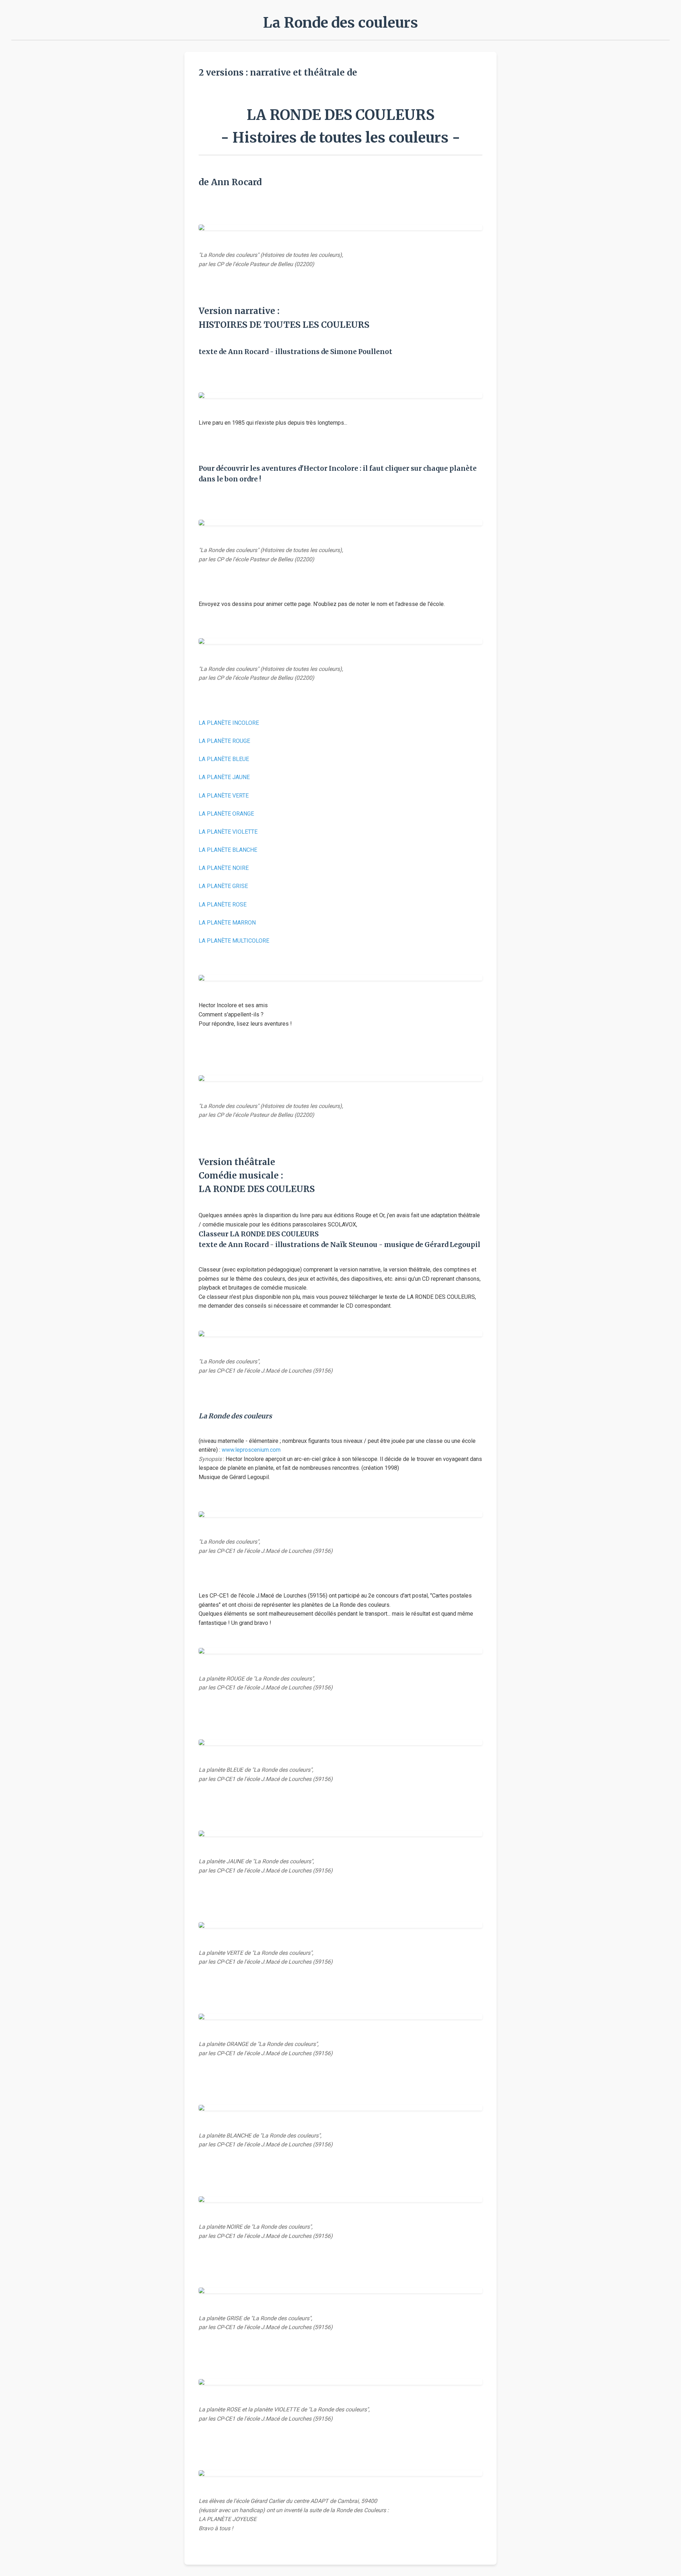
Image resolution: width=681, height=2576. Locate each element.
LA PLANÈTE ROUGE (224, 741)
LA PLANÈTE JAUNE (224, 777)
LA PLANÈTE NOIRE (224, 868)
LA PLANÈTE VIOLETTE (228, 832)
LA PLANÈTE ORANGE (226, 814)
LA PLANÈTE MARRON (227, 923)
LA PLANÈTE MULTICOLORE (234, 941)
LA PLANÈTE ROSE (223, 904)
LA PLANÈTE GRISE (223, 886)
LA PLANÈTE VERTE (224, 796)
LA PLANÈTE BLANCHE (228, 850)
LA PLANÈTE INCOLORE (229, 723)
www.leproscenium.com (251, 1450)
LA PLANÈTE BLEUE (224, 759)
